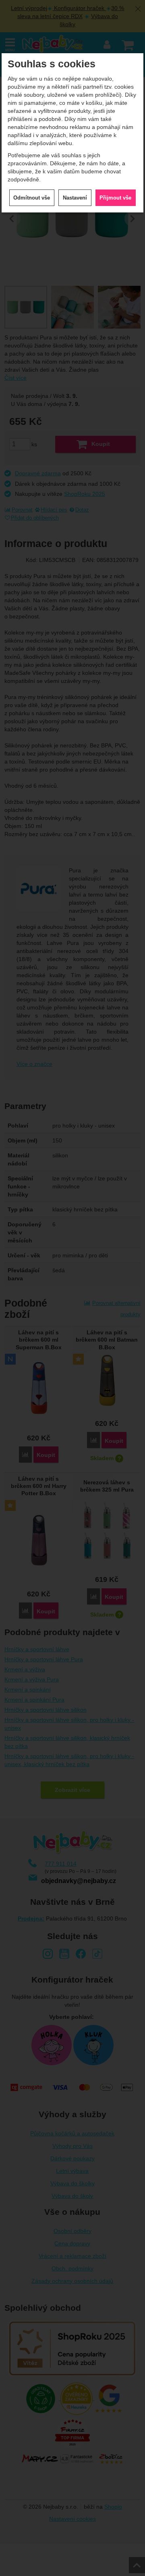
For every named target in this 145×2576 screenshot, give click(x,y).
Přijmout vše (115, 198)
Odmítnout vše (32, 198)
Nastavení (75, 198)
